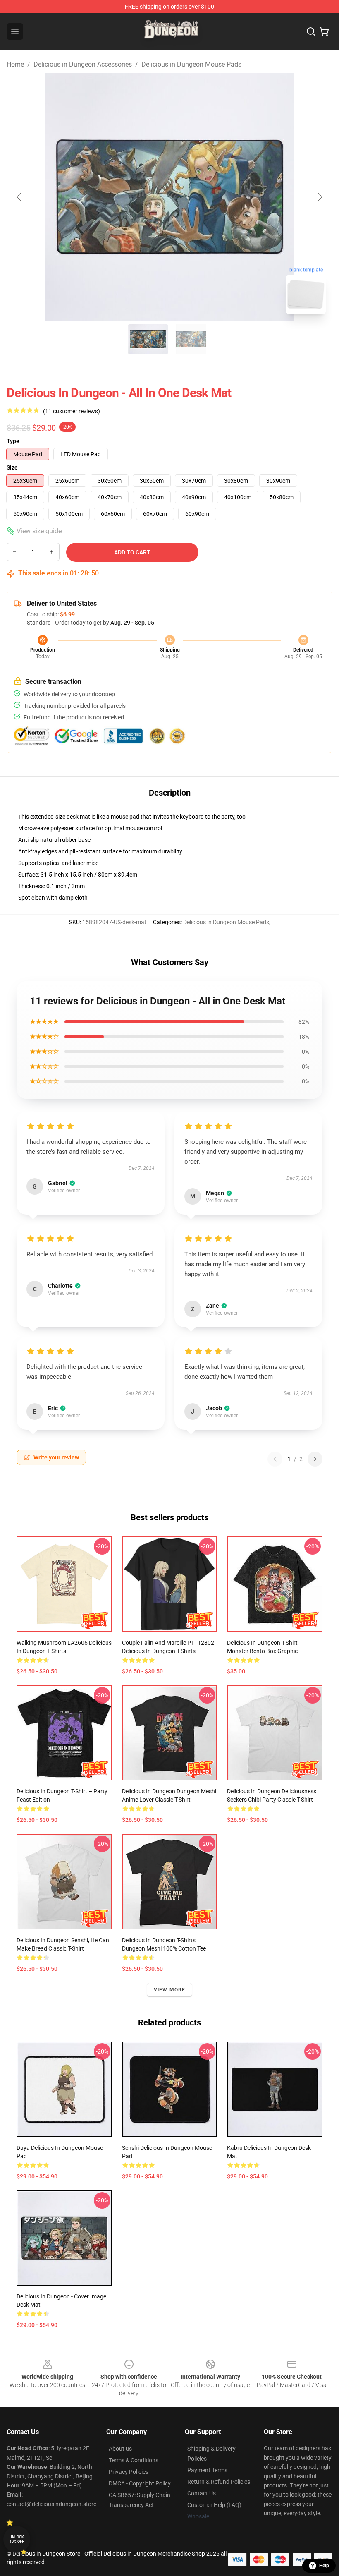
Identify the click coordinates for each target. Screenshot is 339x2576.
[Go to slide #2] (191, 339)
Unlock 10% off (17, 2539)
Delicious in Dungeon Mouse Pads (191, 64)
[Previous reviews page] (275, 1459)
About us (120, 2449)
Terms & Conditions (134, 2460)
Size (12, 467)
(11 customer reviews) (72, 411)
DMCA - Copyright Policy (140, 2483)
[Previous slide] (19, 197)
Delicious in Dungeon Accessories (83, 64)
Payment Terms (207, 2470)
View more (170, 1990)
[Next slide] (320, 197)
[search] (311, 31)
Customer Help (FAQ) (214, 2505)
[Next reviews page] (315, 1459)
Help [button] (324, 2566)
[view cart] (324, 31)
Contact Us (202, 2493)
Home (15, 64)
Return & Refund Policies (219, 2482)
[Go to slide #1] (148, 339)
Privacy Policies (129, 2472)
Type (13, 441)
